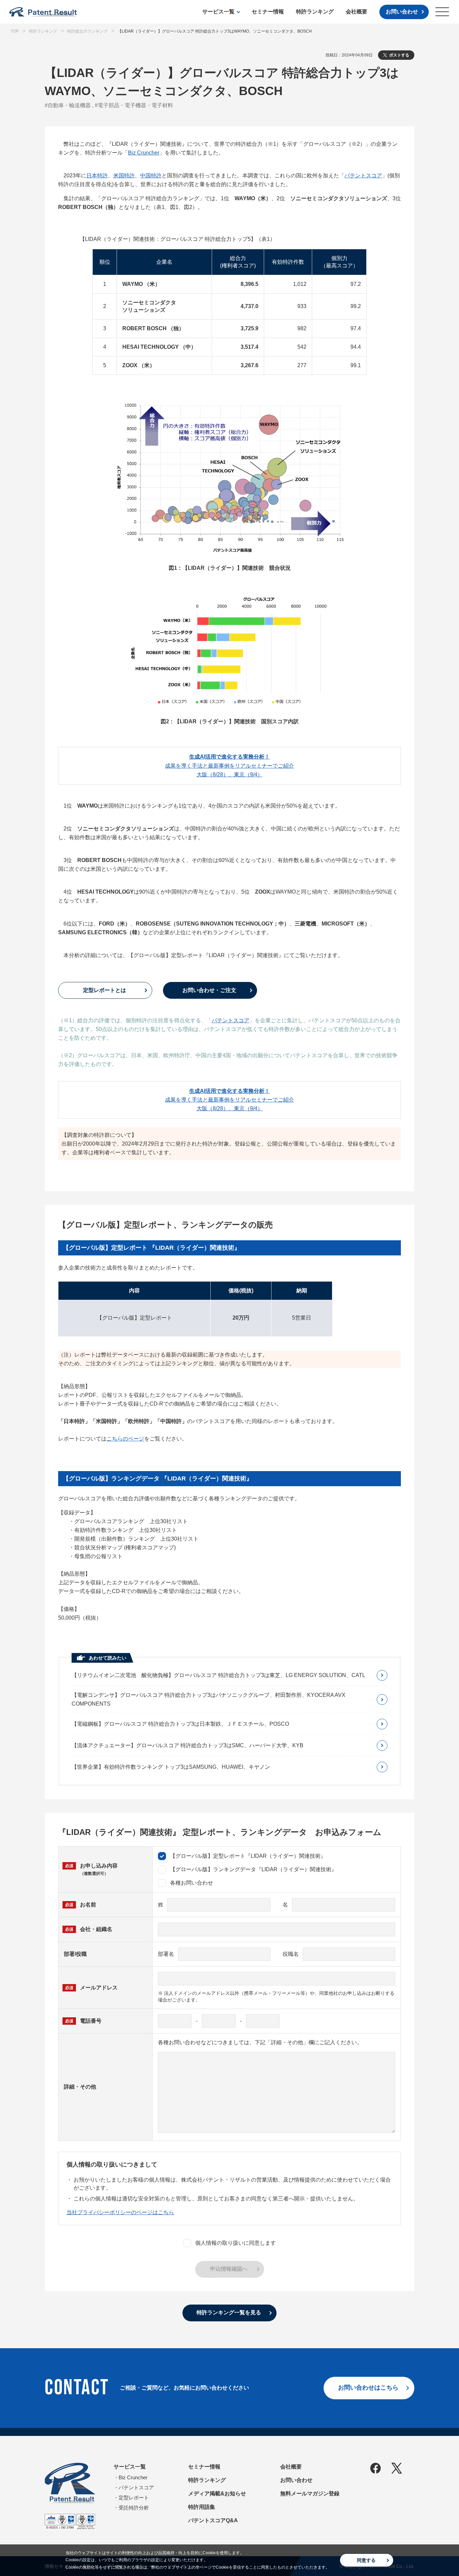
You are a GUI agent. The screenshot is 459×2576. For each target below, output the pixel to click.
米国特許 (124, 176)
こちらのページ (125, 1439)
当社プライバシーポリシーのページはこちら (120, 2212)
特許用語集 (202, 2507)
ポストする (399, 55)
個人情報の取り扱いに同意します (236, 2243)
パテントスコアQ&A (213, 2520)
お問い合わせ (402, 12)
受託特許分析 (134, 2508)
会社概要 (357, 12)
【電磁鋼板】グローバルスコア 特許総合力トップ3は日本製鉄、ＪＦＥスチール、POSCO (180, 1724)
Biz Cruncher (144, 153)
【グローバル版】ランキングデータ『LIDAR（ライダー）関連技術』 (253, 1869)
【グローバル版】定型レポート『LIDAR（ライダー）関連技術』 (248, 1856)
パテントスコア (363, 176)
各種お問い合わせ (192, 1883)
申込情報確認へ (229, 2269)
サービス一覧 (218, 12)
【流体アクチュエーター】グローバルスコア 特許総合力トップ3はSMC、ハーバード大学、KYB (187, 1745)
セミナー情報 (268, 12)
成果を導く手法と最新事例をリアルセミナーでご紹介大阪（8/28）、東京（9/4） (229, 765)
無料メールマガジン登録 (310, 2494)
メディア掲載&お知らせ (217, 2494)
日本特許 (97, 176)
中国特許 (151, 176)
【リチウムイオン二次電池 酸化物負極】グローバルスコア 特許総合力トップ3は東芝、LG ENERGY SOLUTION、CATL (218, 1675)
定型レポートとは (105, 990)
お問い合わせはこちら (368, 2388)
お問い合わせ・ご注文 (209, 990)
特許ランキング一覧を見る (229, 2312)
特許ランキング (315, 12)
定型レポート (134, 2498)
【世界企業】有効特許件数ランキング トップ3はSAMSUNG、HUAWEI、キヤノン (171, 1767)
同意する (366, 2560)
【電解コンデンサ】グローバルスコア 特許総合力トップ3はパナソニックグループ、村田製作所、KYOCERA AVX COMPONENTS (208, 1699)
